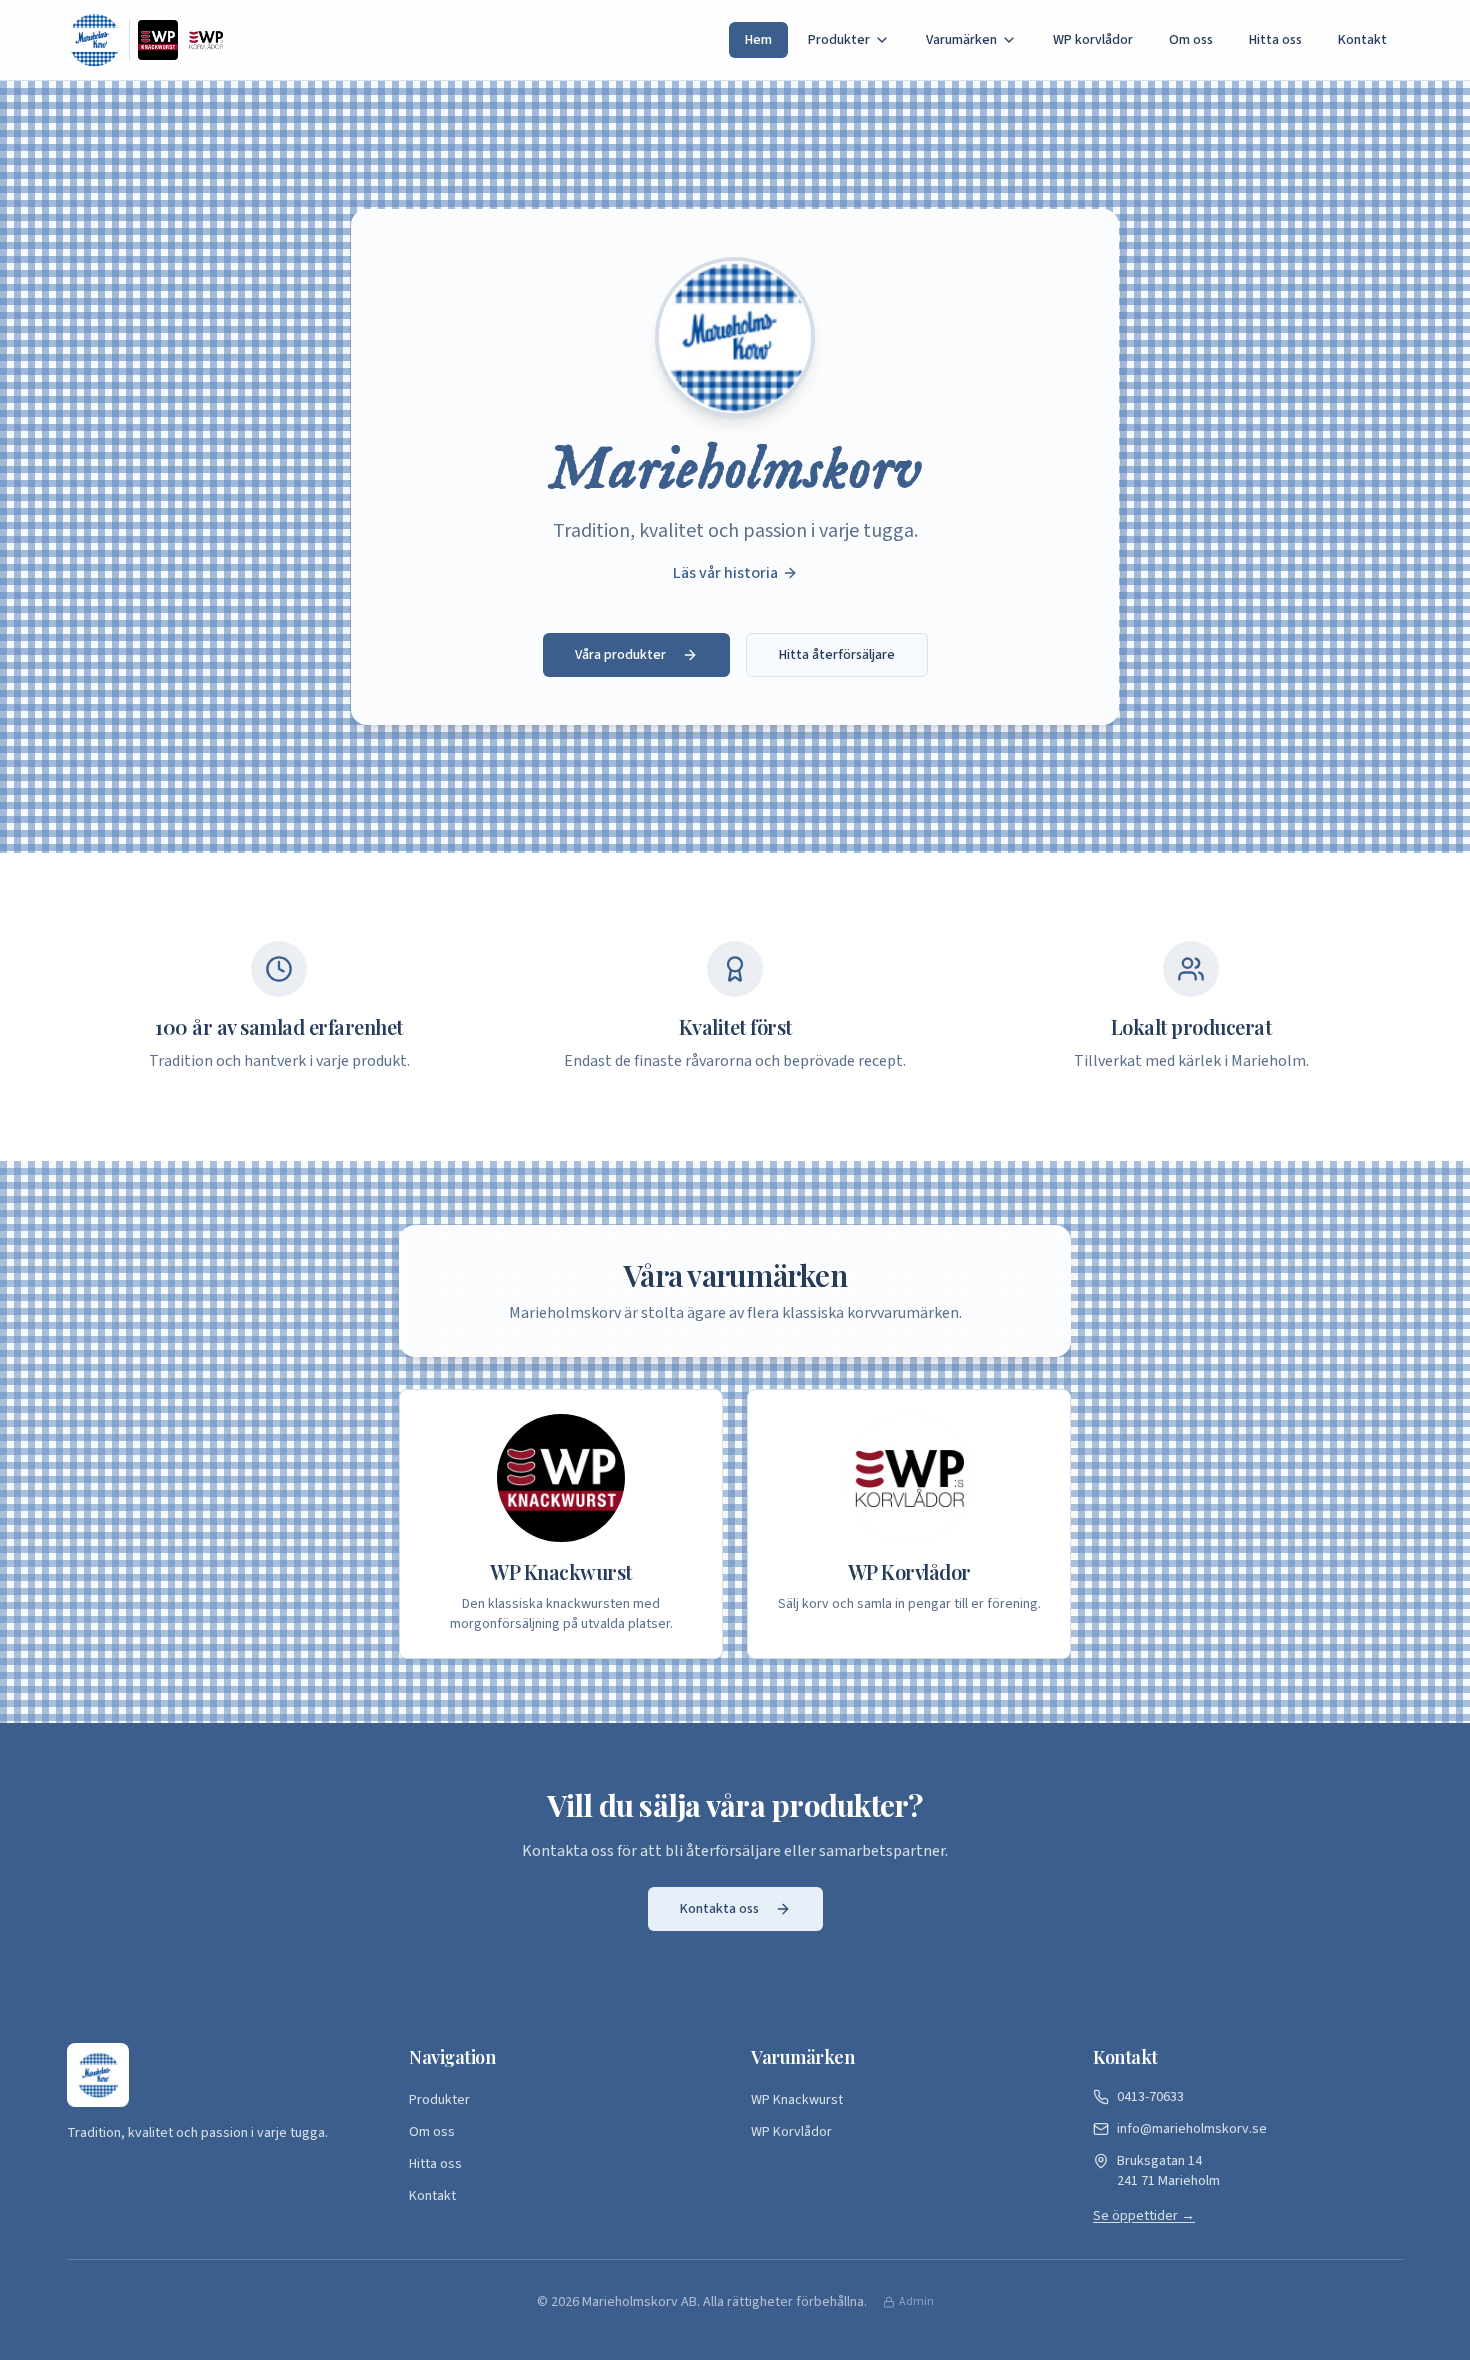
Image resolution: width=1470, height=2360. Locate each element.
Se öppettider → (1144, 2216)
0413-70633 (1150, 2097)
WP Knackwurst (797, 2100)
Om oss (1191, 40)
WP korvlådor (1093, 40)
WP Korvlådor (791, 2132)
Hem (758, 40)
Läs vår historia (725, 573)
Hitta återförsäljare (837, 655)
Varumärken (961, 40)
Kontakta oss (719, 1909)
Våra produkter (620, 655)
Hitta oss (1275, 40)
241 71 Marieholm (1168, 2171)
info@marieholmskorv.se (1192, 2129)
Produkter (839, 40)
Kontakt (1362, 40)
